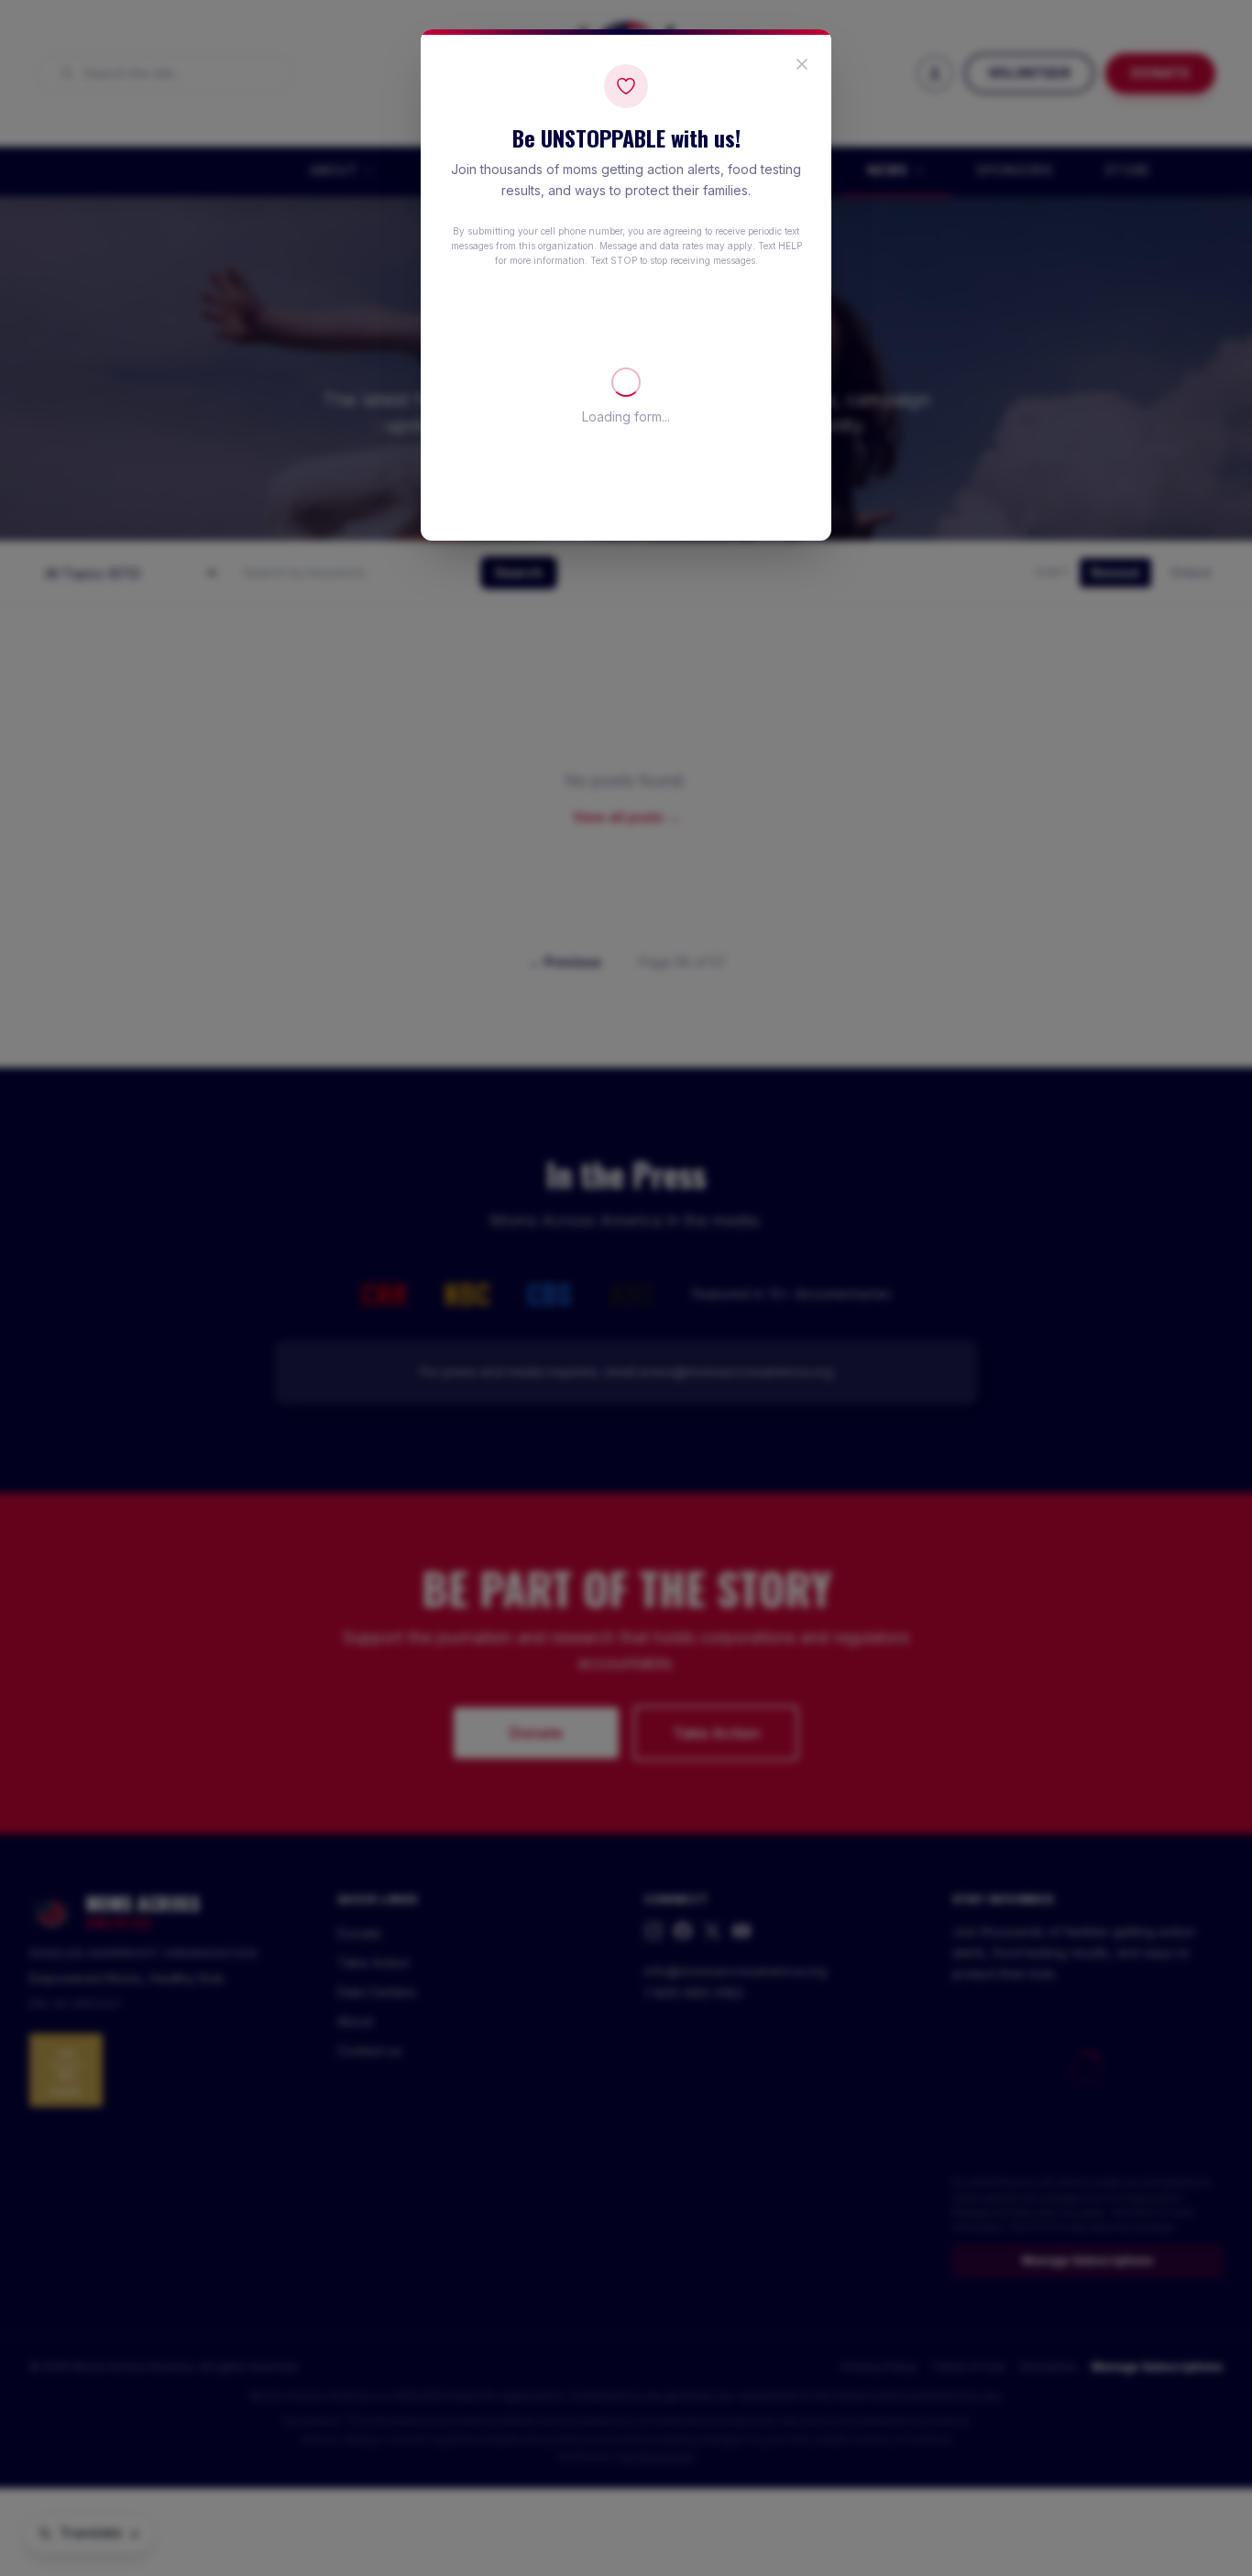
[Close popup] (802, 64)
